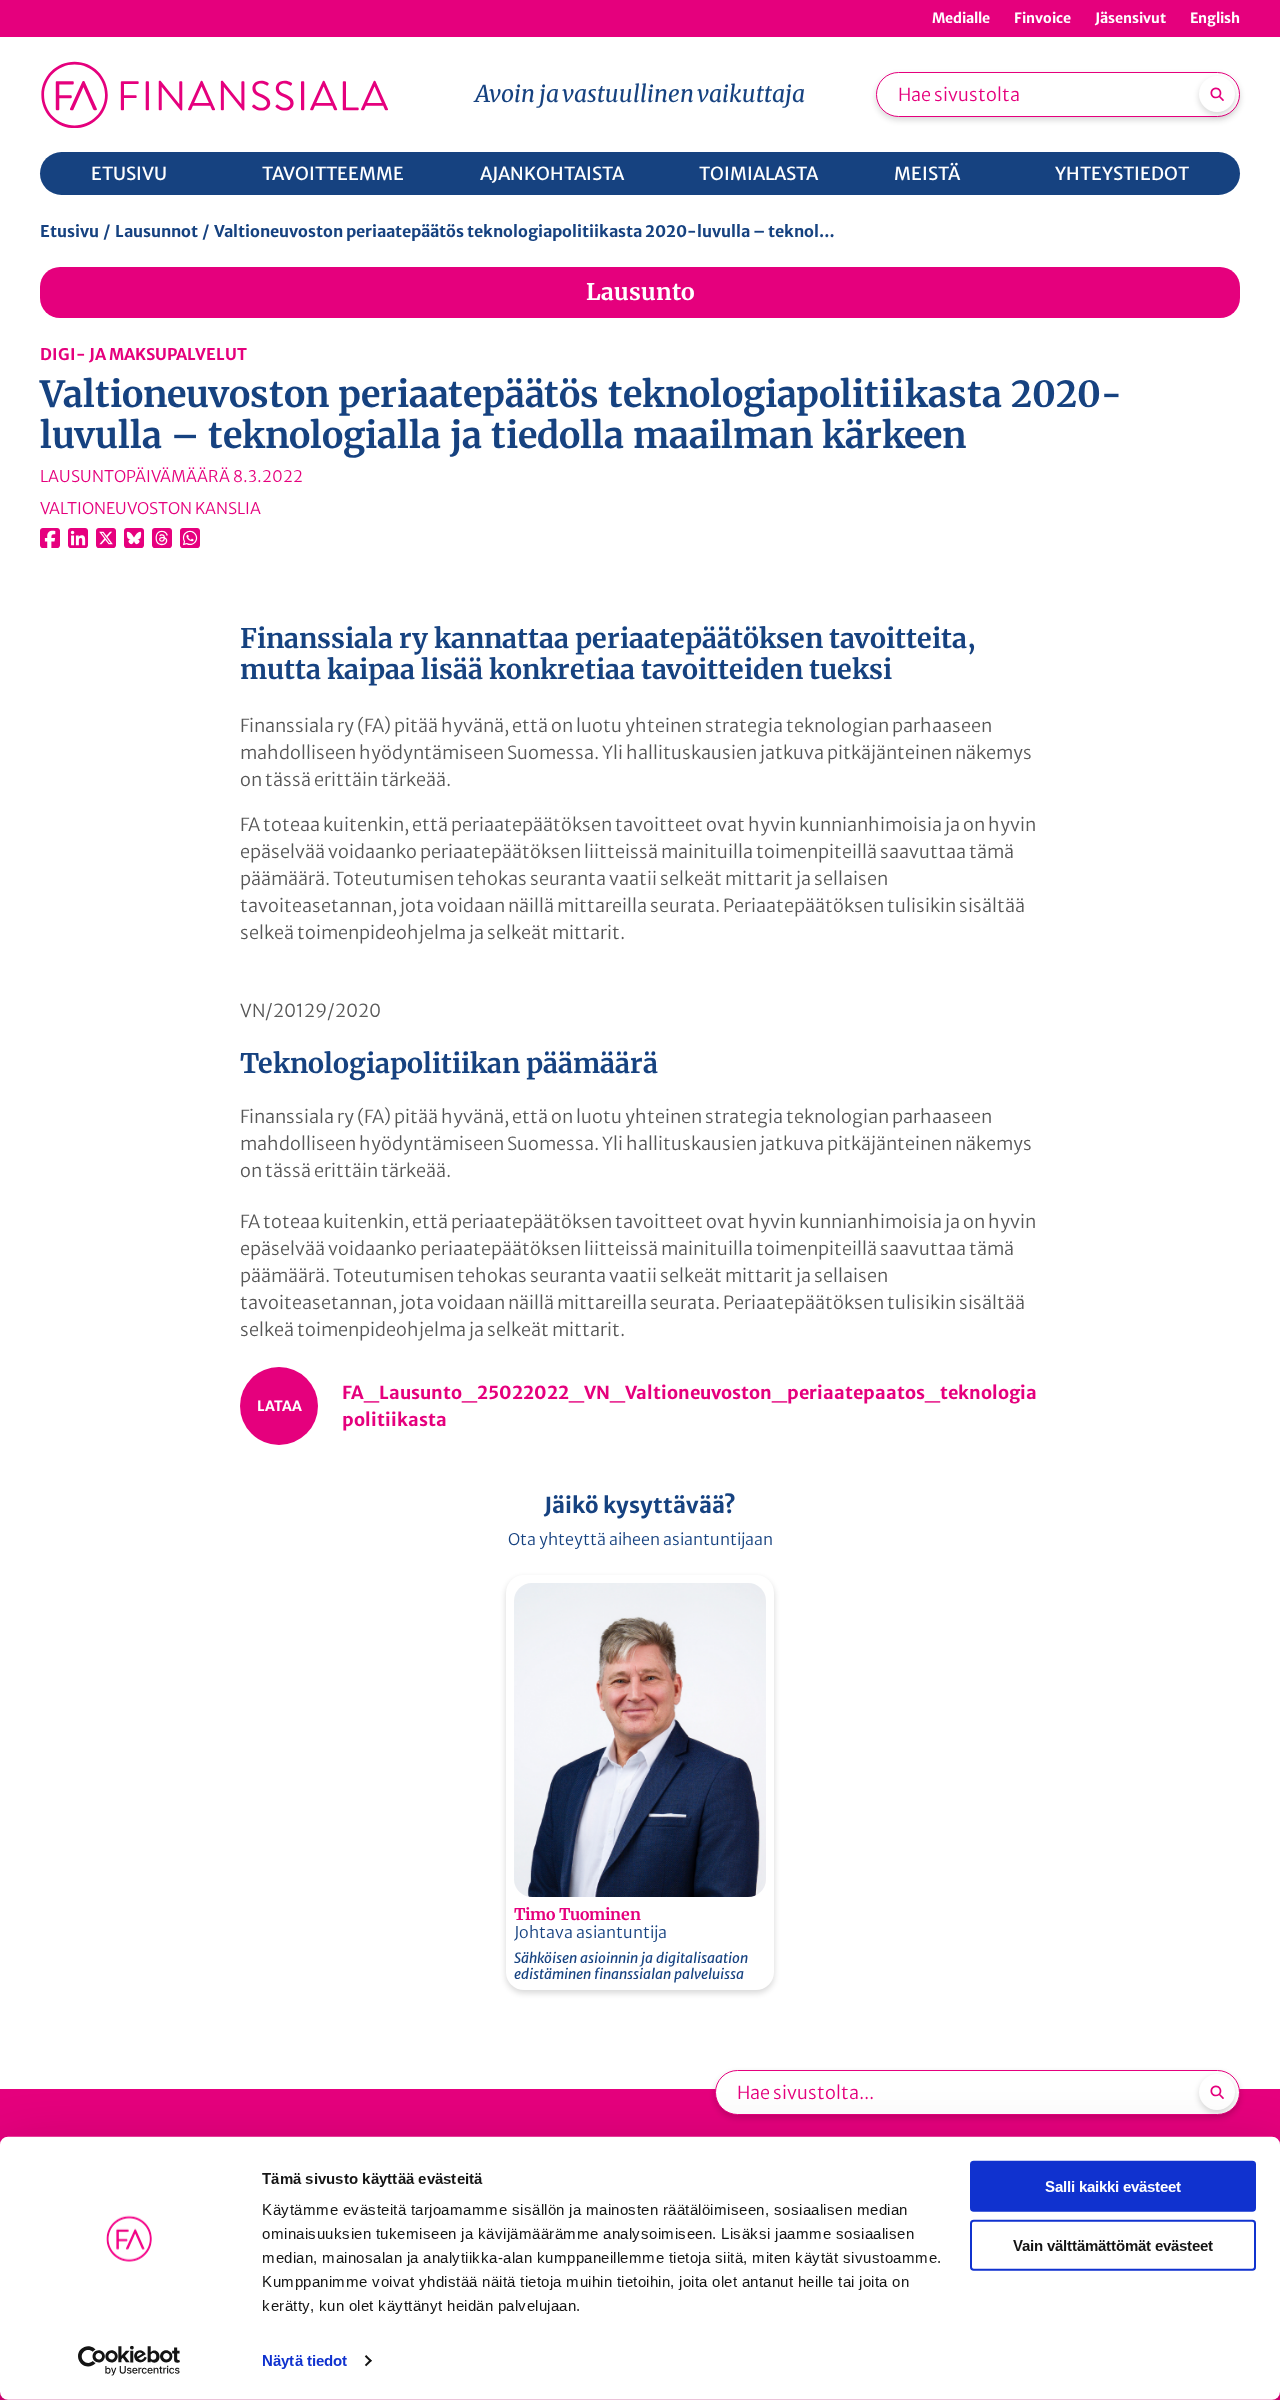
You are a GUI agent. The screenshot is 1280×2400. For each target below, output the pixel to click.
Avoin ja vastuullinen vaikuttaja (640, 93)
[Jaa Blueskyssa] (134, 538)
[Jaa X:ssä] (106, 538)
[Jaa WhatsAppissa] (190, 538)
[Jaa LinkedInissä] (78, 538)
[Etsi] (1217, 94)
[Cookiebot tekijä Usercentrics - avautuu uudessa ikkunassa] (129, 2361)
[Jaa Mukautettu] (162, 538)
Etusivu (69, 231)
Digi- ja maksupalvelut (143, 354)
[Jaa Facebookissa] (50, 538)
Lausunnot (156, 231)
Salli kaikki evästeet (1113, 2186)
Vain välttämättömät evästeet (1113, 2244)
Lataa (279, 1406)
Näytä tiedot (304, 2360)
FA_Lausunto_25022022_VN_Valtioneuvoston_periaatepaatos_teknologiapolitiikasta (689, 1406)
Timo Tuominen (577, 1914)
